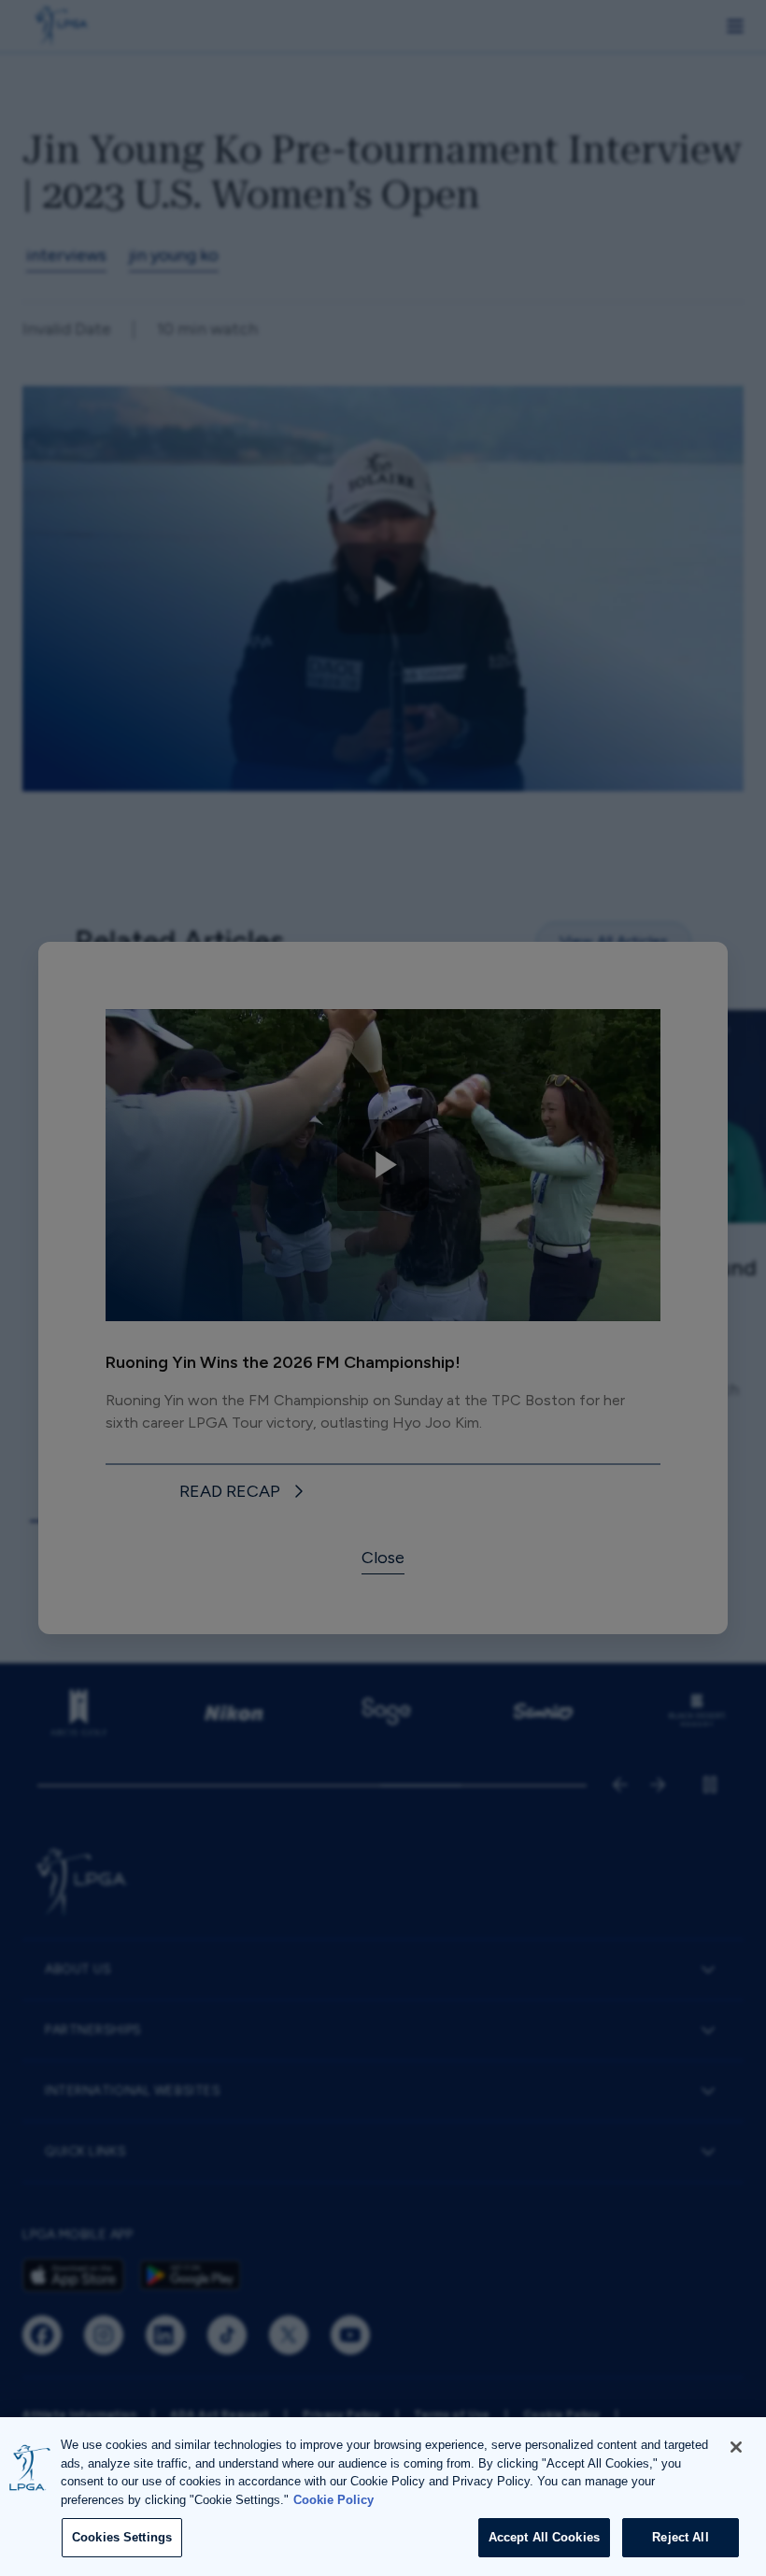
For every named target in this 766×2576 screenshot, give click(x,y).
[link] (244, 1493)
